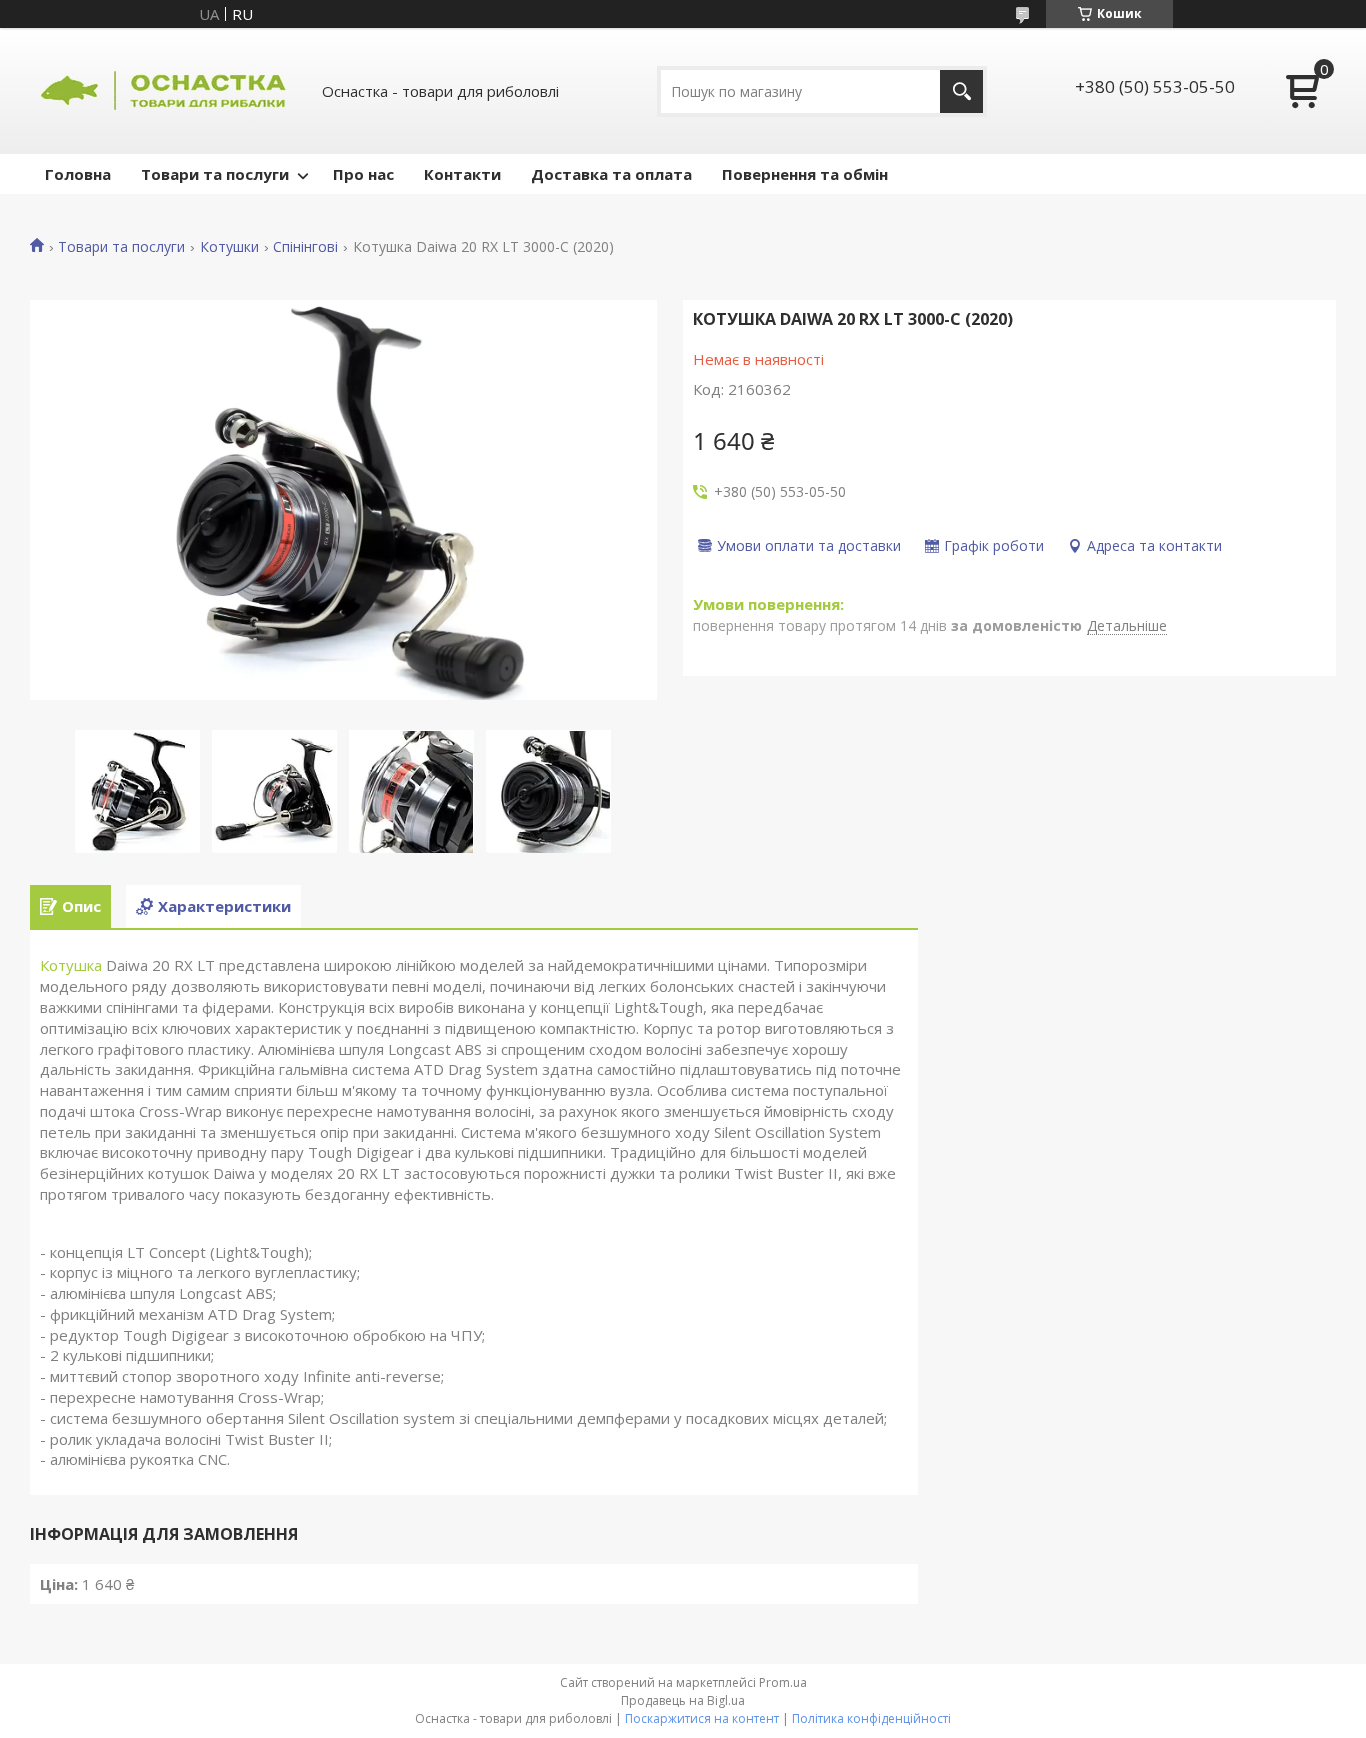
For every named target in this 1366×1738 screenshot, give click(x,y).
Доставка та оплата (611, 174)
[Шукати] (961, 91)
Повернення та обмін (805, 174)
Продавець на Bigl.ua (683, 1700)
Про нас (363, 174)
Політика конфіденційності (871, 1718)
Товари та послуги (215, 174)
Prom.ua (783, 1682)
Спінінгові (305, 247)
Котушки (229, 247)
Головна (78, 174)
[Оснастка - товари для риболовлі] (165, 91)
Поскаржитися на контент (702, 1718)
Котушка (71, 965)
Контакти (462, 174)
